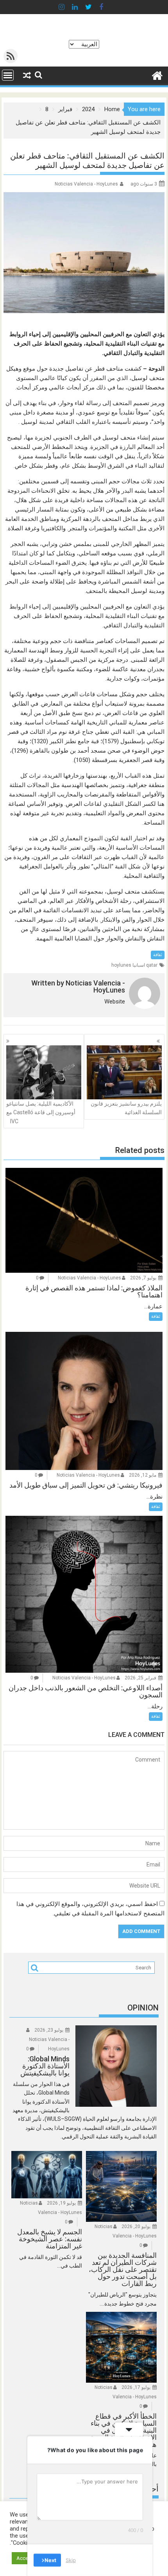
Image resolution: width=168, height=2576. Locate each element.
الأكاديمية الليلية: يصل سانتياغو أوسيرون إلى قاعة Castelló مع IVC (41, 1112)
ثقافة (158, 955)
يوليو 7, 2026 (143, 1278)
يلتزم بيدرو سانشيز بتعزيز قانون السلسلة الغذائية (126, 1108)
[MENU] (8, 75)
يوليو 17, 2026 (136, 2387)
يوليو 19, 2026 (61, 2203)
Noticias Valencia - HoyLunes (86, 184)
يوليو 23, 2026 (49, 2030)
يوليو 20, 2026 (136, 2227)
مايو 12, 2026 (143, 1475)
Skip (71, 2560)
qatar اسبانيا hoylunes (134, 965)
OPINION (143, 2008)
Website (115, 1002)
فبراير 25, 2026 (140, 1678)
